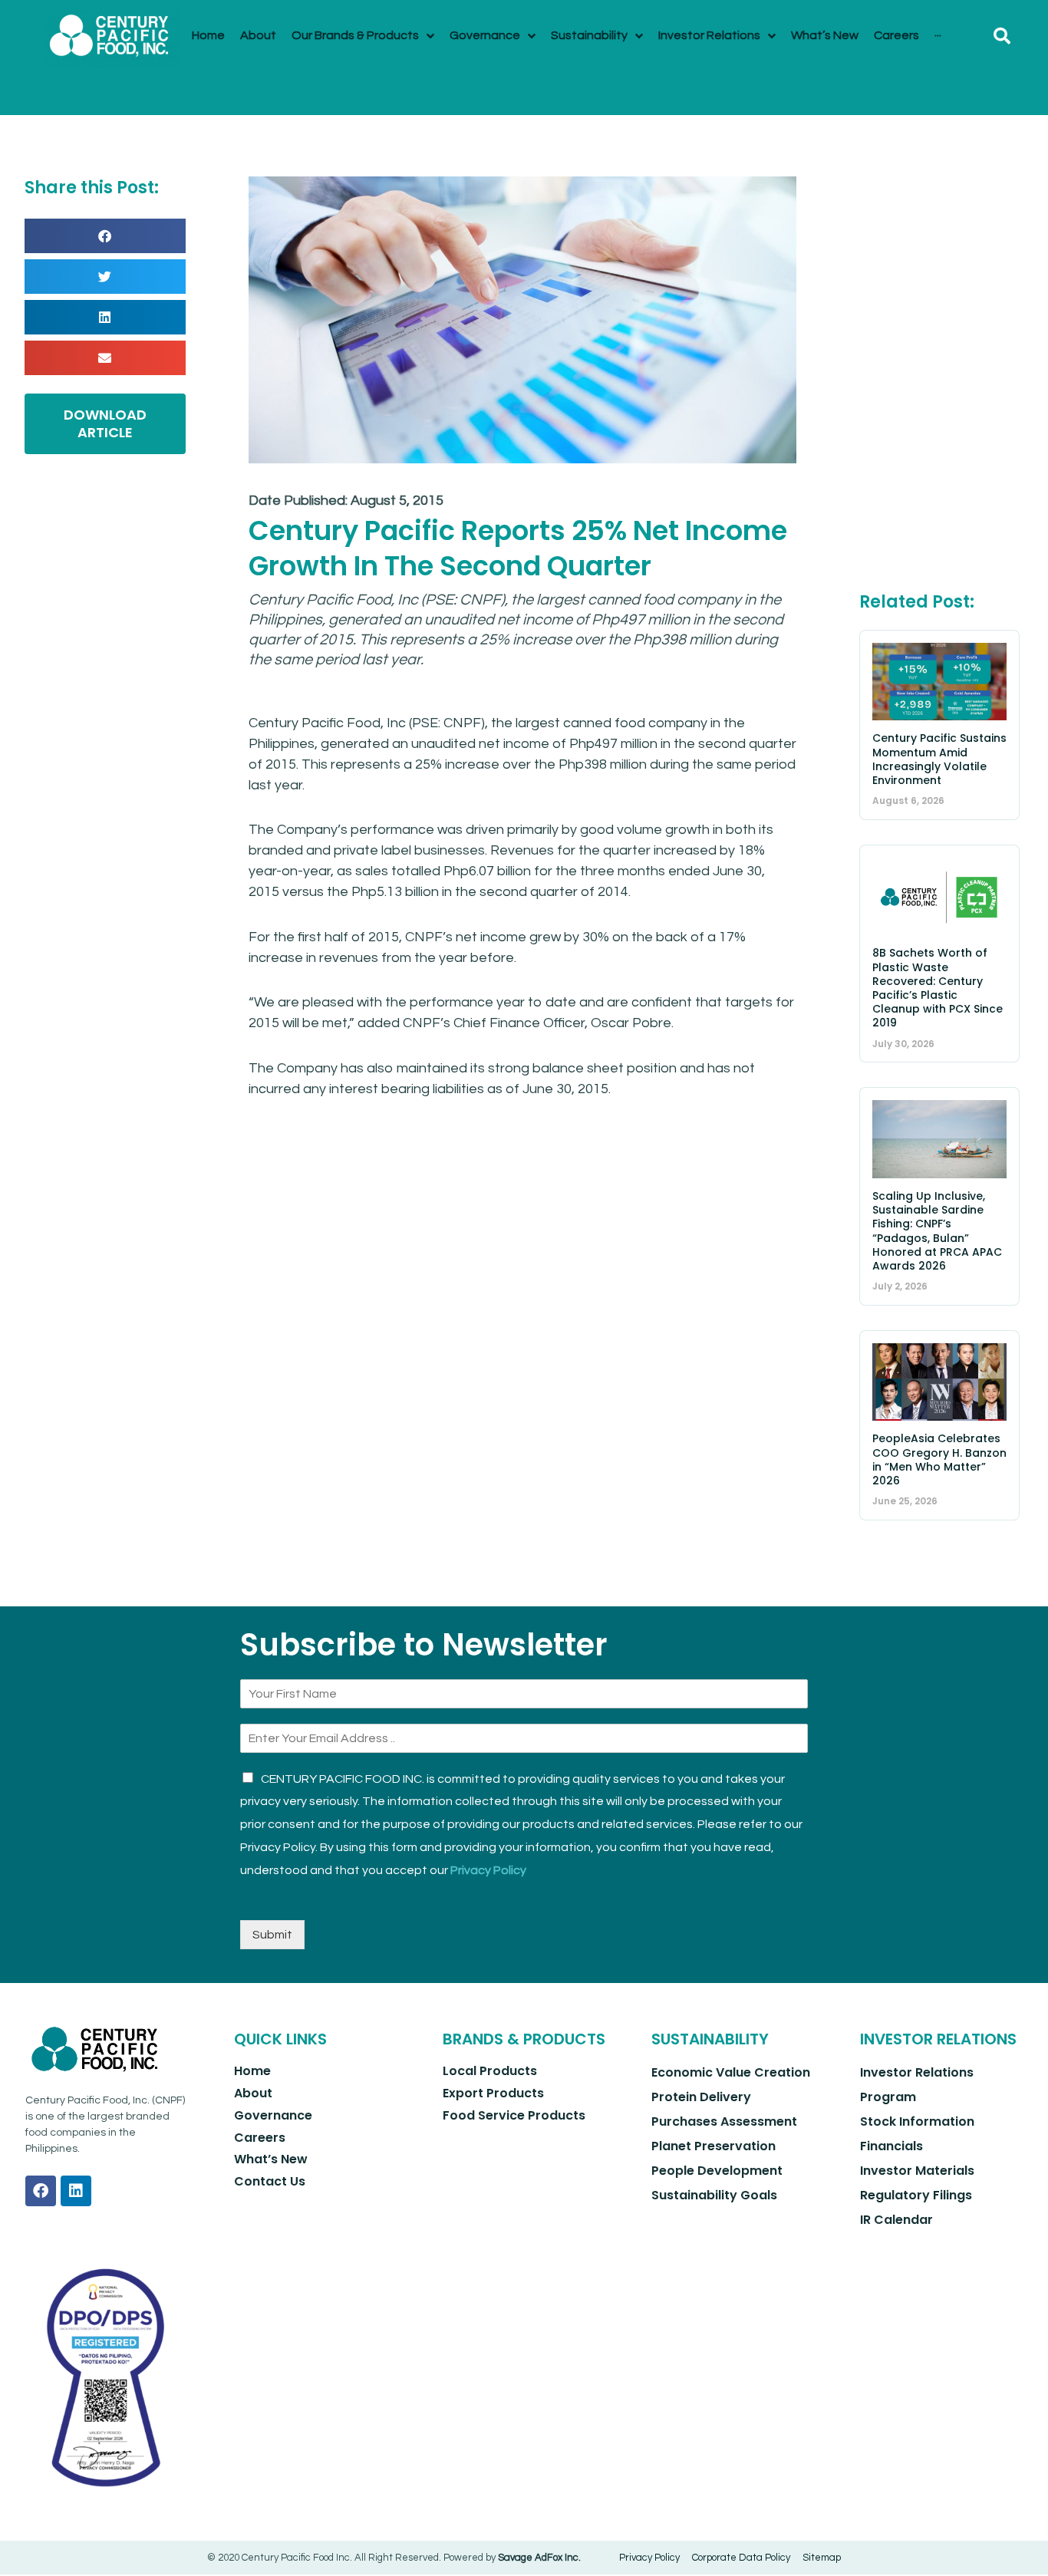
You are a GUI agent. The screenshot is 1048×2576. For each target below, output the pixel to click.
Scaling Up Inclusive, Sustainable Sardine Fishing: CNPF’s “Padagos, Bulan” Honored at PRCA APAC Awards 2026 (937, 1231)
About (253, 2093)
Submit (272, 1935)
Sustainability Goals (714, 2195)
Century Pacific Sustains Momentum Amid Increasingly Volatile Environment (939, 759)
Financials (891, 2146)
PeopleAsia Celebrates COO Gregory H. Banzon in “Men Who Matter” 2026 (939, 1459)
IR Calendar (896, 2220)
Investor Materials (917, 2171)
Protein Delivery (701, 2097)
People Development (717, 2171)
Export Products (493, 2093)
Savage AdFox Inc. (539, 2558)
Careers (260, 2138)
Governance (273, 2115)
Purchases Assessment (724, 2121)
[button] (1002, 36)
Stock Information (917, 2121)
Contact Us (270, 2181)
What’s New (271, 2159)
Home (252, 2071)
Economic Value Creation (731, 2072)
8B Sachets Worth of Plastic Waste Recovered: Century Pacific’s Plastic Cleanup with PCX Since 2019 (938, 988)
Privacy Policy (488, 1870)
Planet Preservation (713, 2146)
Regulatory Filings (916, 2195)
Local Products (490, 2071)
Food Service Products (514, 2115)
